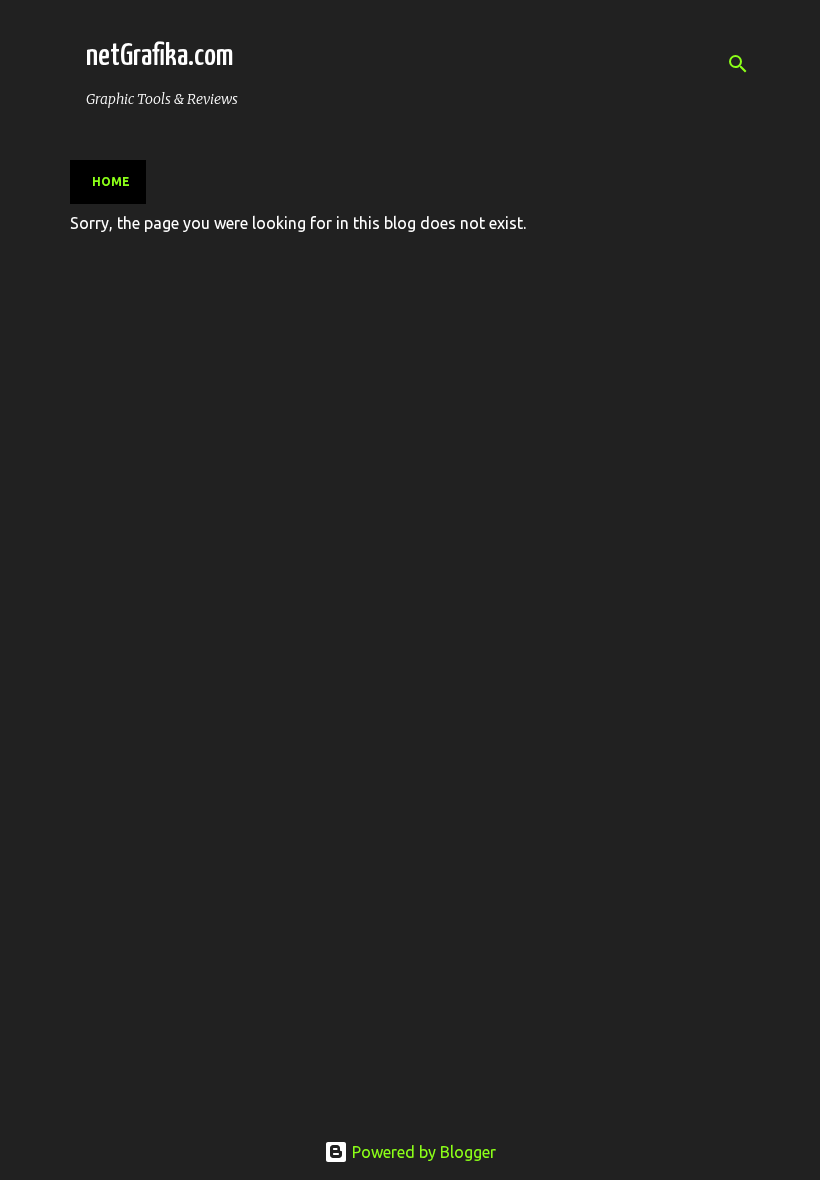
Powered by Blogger (422, 1152)
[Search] (738, 64)
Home (111, 181)
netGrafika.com (159, 56)
